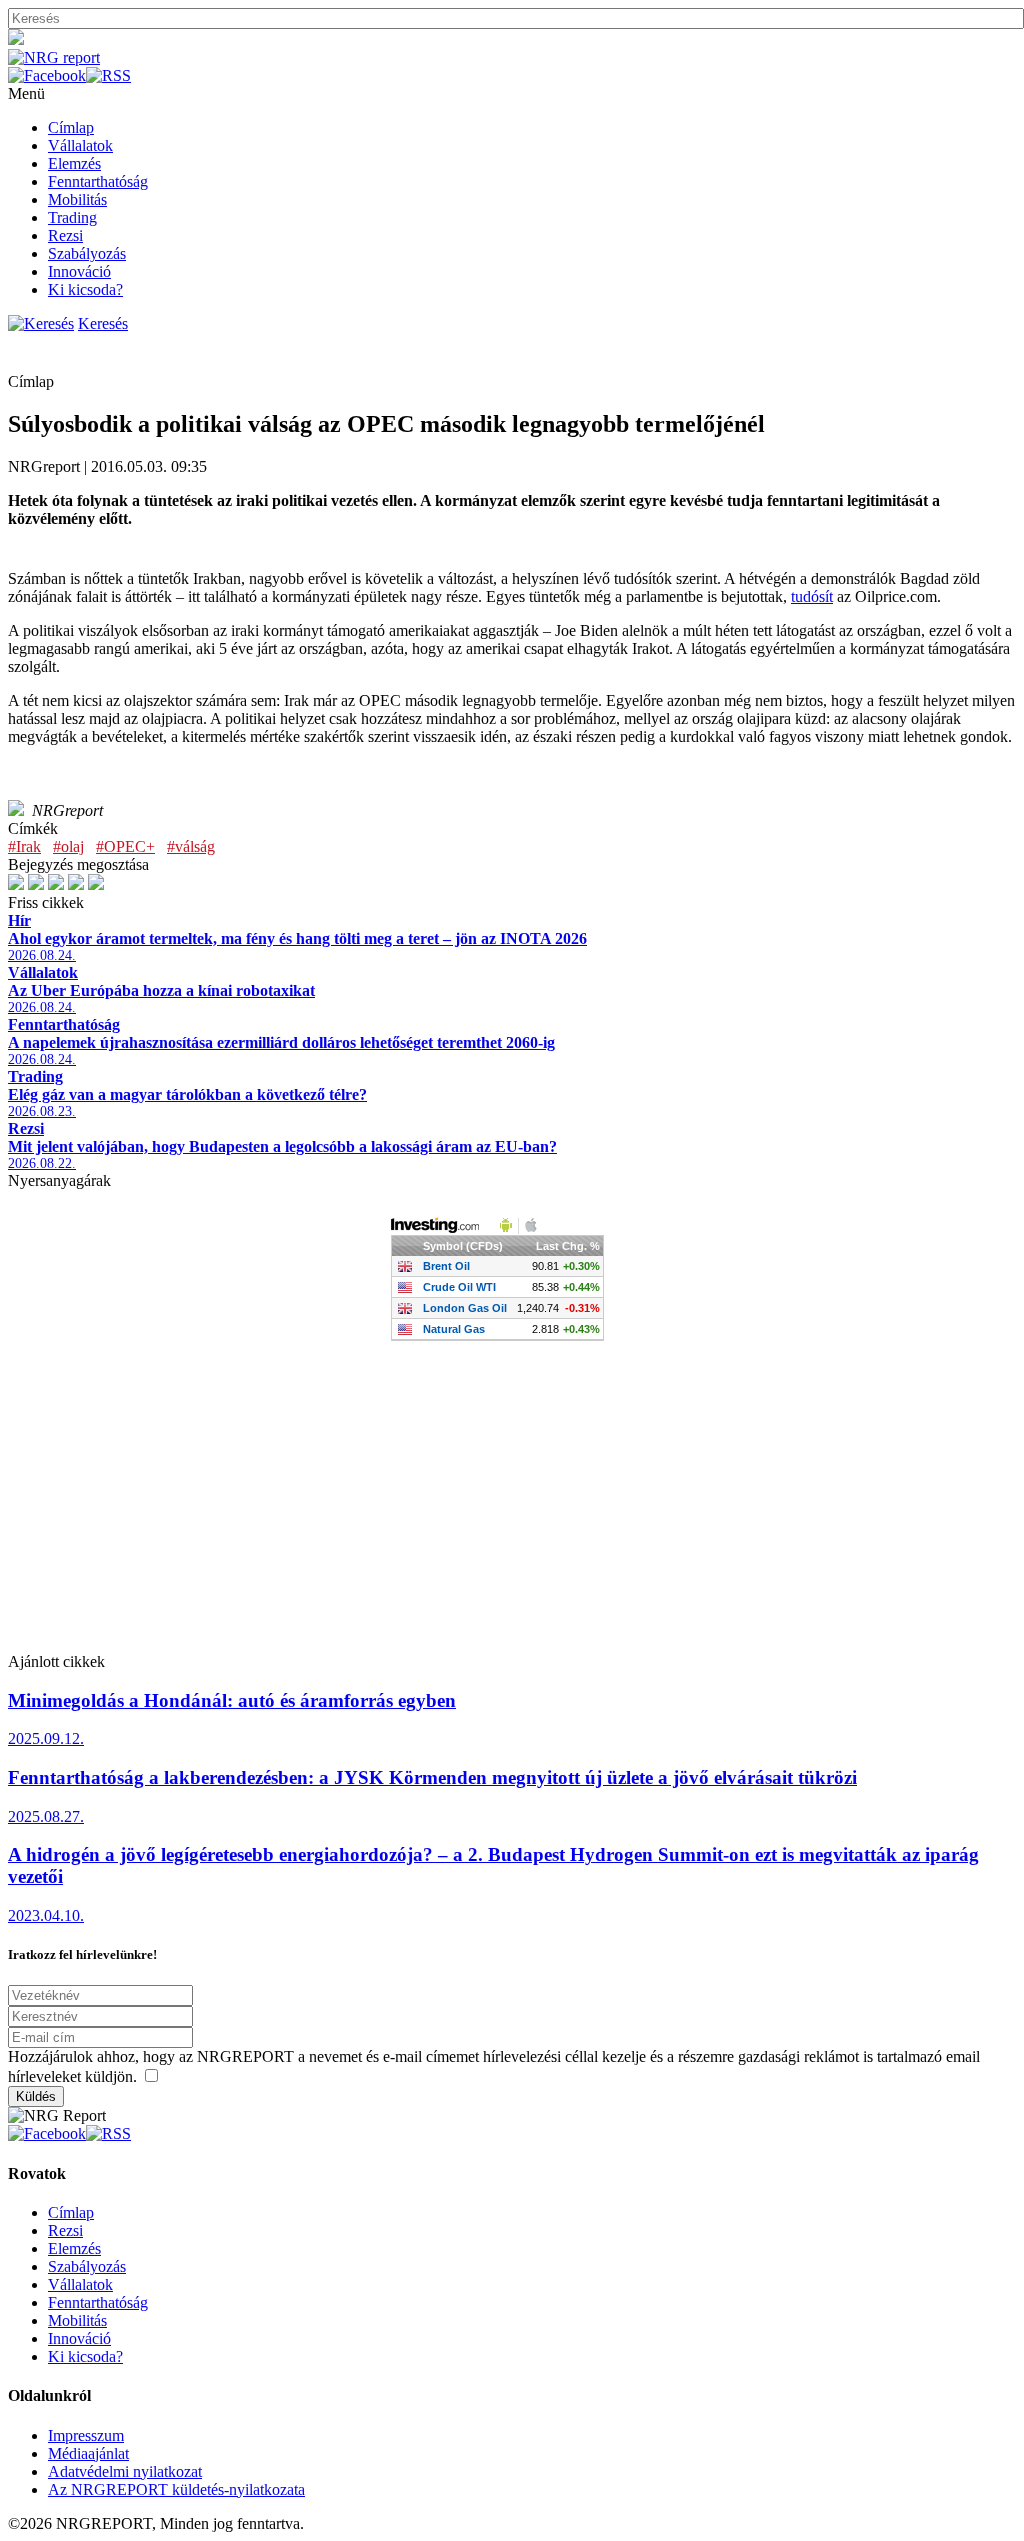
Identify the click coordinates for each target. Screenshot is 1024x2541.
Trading (72, 217)
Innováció (79, 271)
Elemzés (74, 163)
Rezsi (65, 235)
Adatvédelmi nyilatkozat (125, 2471)
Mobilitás (77, 199)
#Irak (24, 846)
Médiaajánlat (88, 2453)
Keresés (103, 323)
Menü (26, 93)
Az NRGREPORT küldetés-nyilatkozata (176, 2489)
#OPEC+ (125, 846)
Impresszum (86, 2435)
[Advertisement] (512, 1513)
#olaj (68, 846)
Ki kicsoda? (85, 289)
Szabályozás (87, 253)
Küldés (36, 2096)
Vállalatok (80, 145)
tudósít (812, 596)
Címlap (71, 127)
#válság (191, 846)
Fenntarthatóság (98, 181)
